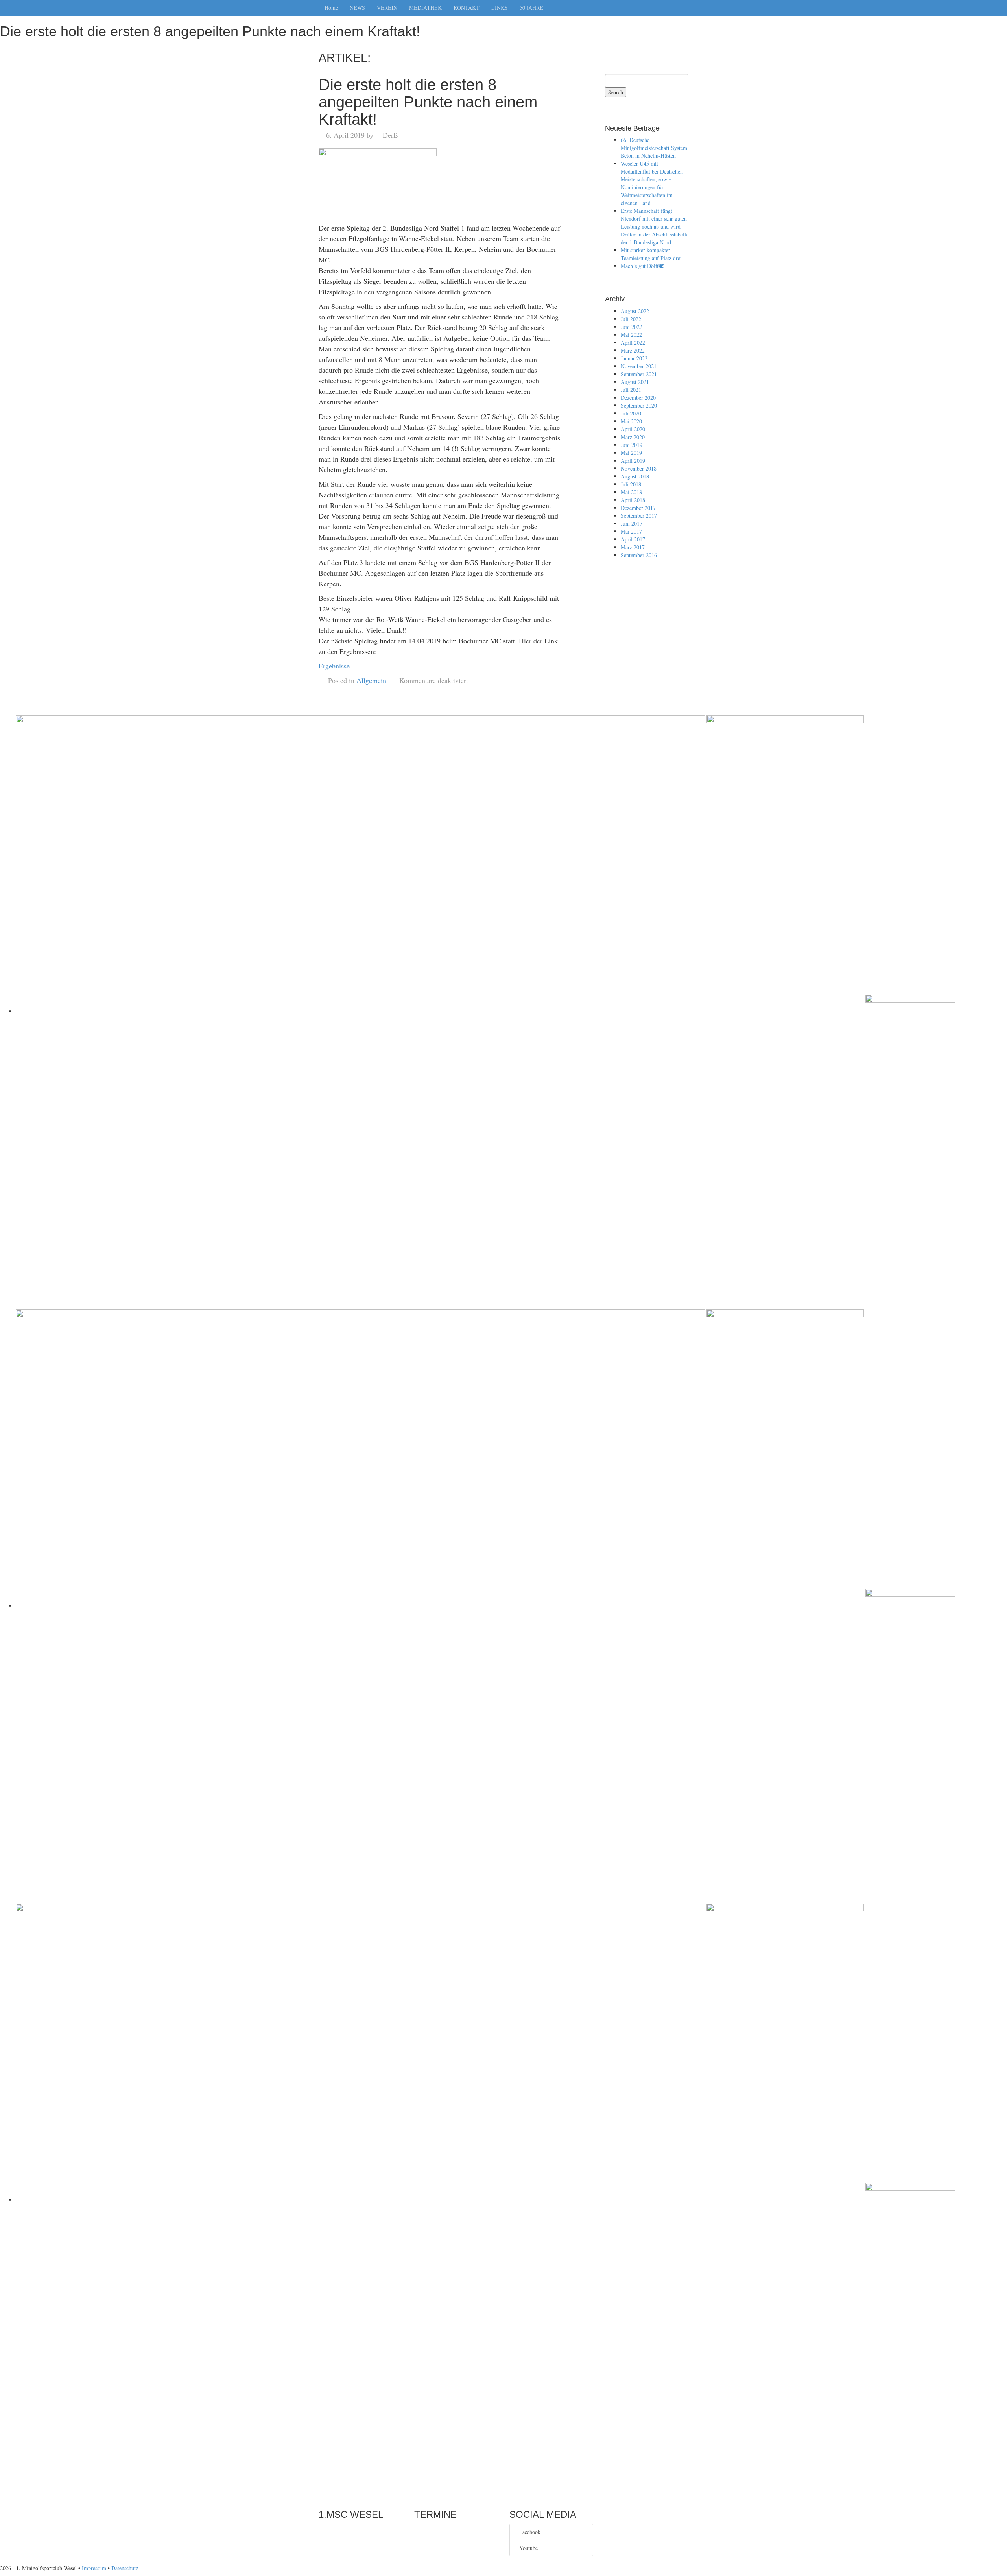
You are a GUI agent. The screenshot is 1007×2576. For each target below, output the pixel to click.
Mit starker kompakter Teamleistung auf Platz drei (651, 254)
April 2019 (633, 461)
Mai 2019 (631, 453)
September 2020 (639, 405)
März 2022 (633, 350)
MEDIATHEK (425, 8)
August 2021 (635, 382)
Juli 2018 (631, 484)
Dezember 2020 (638, 398)
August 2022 (635, 311)
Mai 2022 (631, 335)
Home (331, 8)
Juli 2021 (631, 390)
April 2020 (633, 429)
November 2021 (639, 366)
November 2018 (639, 468)
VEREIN (387, 8)
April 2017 (633, 539)
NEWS (357, 8)
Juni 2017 (632, 524)
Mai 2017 (631, 531)
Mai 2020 (631, 421)
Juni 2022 (632, 327)
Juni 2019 (632, 445)
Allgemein (371, 680)
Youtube (527, 2548)
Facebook (528, 2532)
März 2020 (633, 437)
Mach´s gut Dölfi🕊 (642, 266)
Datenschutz (125, 2568)
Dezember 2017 (638, 508)
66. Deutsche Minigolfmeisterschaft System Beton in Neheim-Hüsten (654, 148)
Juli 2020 (631, 413)
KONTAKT (467, 8)
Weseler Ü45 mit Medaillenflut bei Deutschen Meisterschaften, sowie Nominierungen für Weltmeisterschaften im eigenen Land (652, 183)
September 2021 (639, 374)
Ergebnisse (334, 666)
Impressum (94, 2568)
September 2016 (639, 555)
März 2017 (633, 547)
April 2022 (633, 343)
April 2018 (633, 500)
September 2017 (639, 516)
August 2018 (635, 476)
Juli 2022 (631, 319)
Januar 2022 (634, 358)
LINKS (500, 8)
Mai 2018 (631, 492)
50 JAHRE (531, 8)
